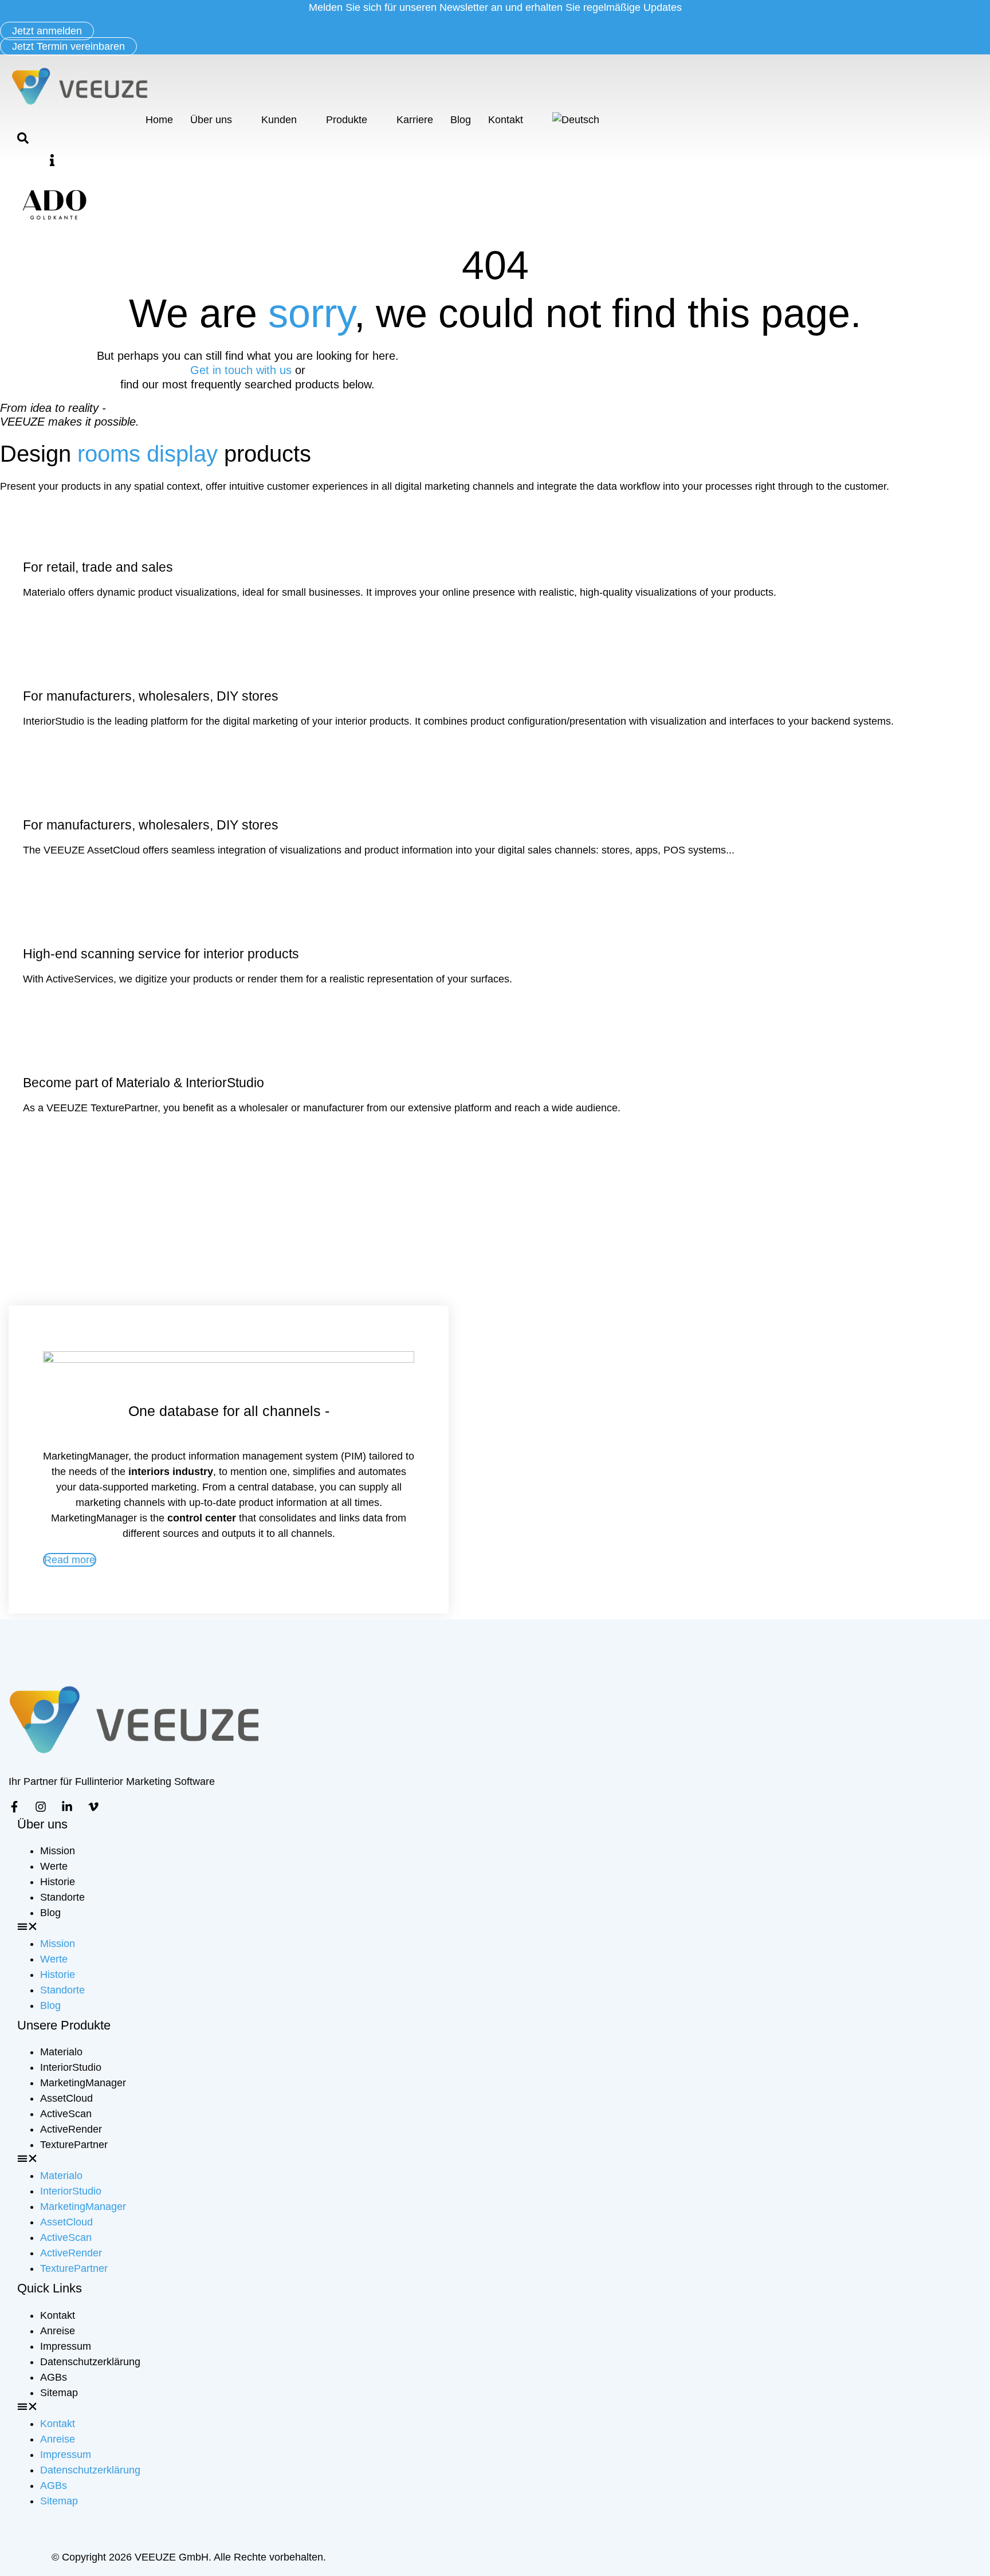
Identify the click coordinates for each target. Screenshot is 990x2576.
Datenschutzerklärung (90, 2362)
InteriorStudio (71, 2067)
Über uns (211, 120)
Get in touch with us (243, 370)
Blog (461, 120)
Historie (58, 1882)
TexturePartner (74, 2145)
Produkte (347, 120)
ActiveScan (66, 2114)
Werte (54, 1866)
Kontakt (506, 120)
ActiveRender (71, 2129)
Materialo (61, 2052)
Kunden (279, 120)
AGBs (54, 2377)
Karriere (415, 120)
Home (159, 120)
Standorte (62, 1897)
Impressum (66, 2346)
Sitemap (59, 2393)
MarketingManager (83, 2083)
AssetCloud (66, 2098)
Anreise (58, 2331)
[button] (52, 160)
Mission (58, 1851)
